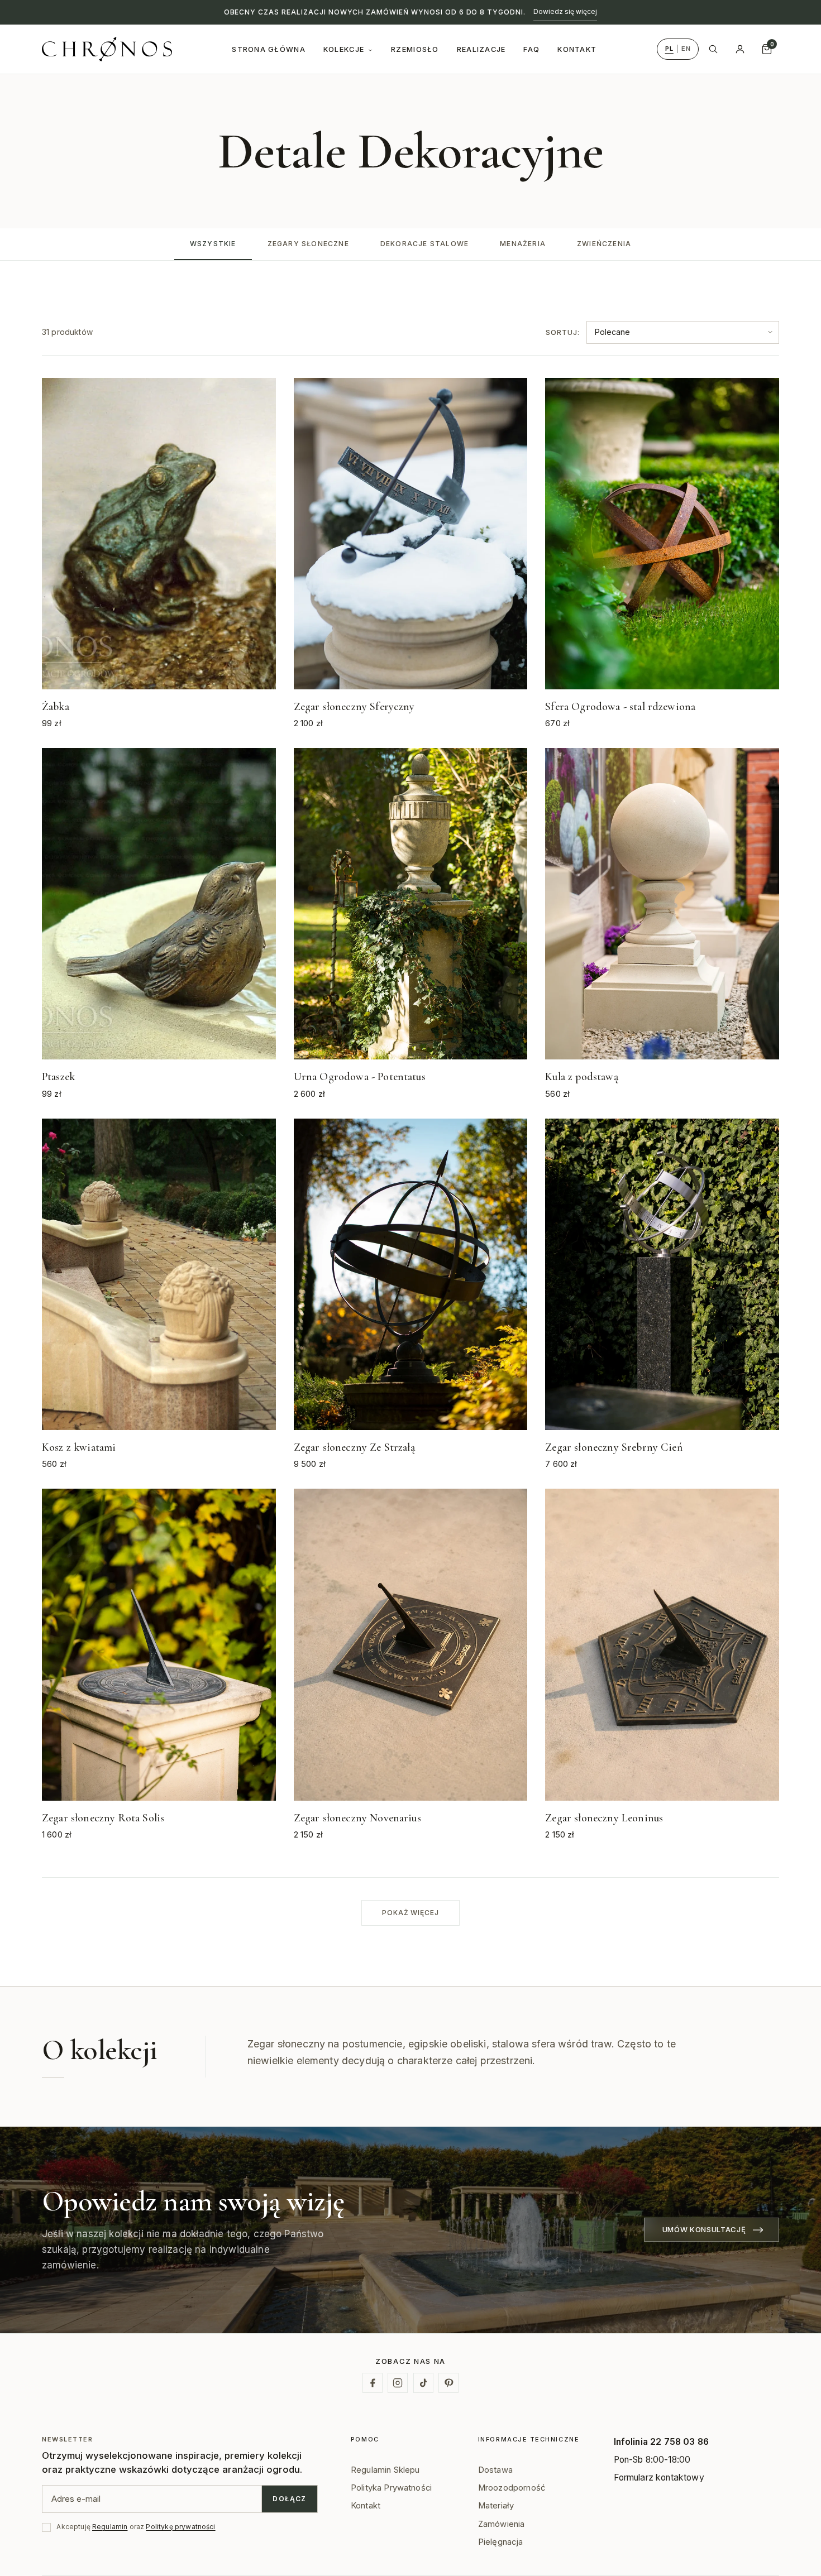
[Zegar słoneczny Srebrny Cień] (662, 1295)
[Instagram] (398, 2383)
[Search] (713, 49)
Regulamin (110, 2527)
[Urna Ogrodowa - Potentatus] (411, 924)
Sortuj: (563, 332)
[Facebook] (373, 2383)
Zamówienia (502, 2524)
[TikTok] (423, 2383)
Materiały (496, 2506)
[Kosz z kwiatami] (159, 1295)
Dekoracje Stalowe (424, 244)
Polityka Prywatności (391, 2488)
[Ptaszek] (159, 924)
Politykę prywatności (180, 2527)
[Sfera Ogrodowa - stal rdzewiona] (662, 554)
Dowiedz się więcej (565, 11)
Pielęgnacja (501, 2542)
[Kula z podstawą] (662, 924)
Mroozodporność (512, 2488)
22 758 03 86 (679, 2442)
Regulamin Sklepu (385, 2470)
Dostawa (495, 2470)
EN (686, 49)
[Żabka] (159, 554)
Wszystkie (213, 244)
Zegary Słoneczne (308, 244)
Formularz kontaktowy (659, 2477)
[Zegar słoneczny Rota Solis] (159, 1665)
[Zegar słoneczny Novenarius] (411, 1665)
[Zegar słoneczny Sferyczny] (411, 554)
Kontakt (366, 2506)
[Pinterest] (448, 2383)
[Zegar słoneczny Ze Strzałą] (411, 1295)
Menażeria (523, 244)
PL (669, 49)
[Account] (740, 49)
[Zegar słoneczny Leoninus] (662, 1665)
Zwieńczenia (604, 244)
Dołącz (290, 2499)
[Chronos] (107, 49)
